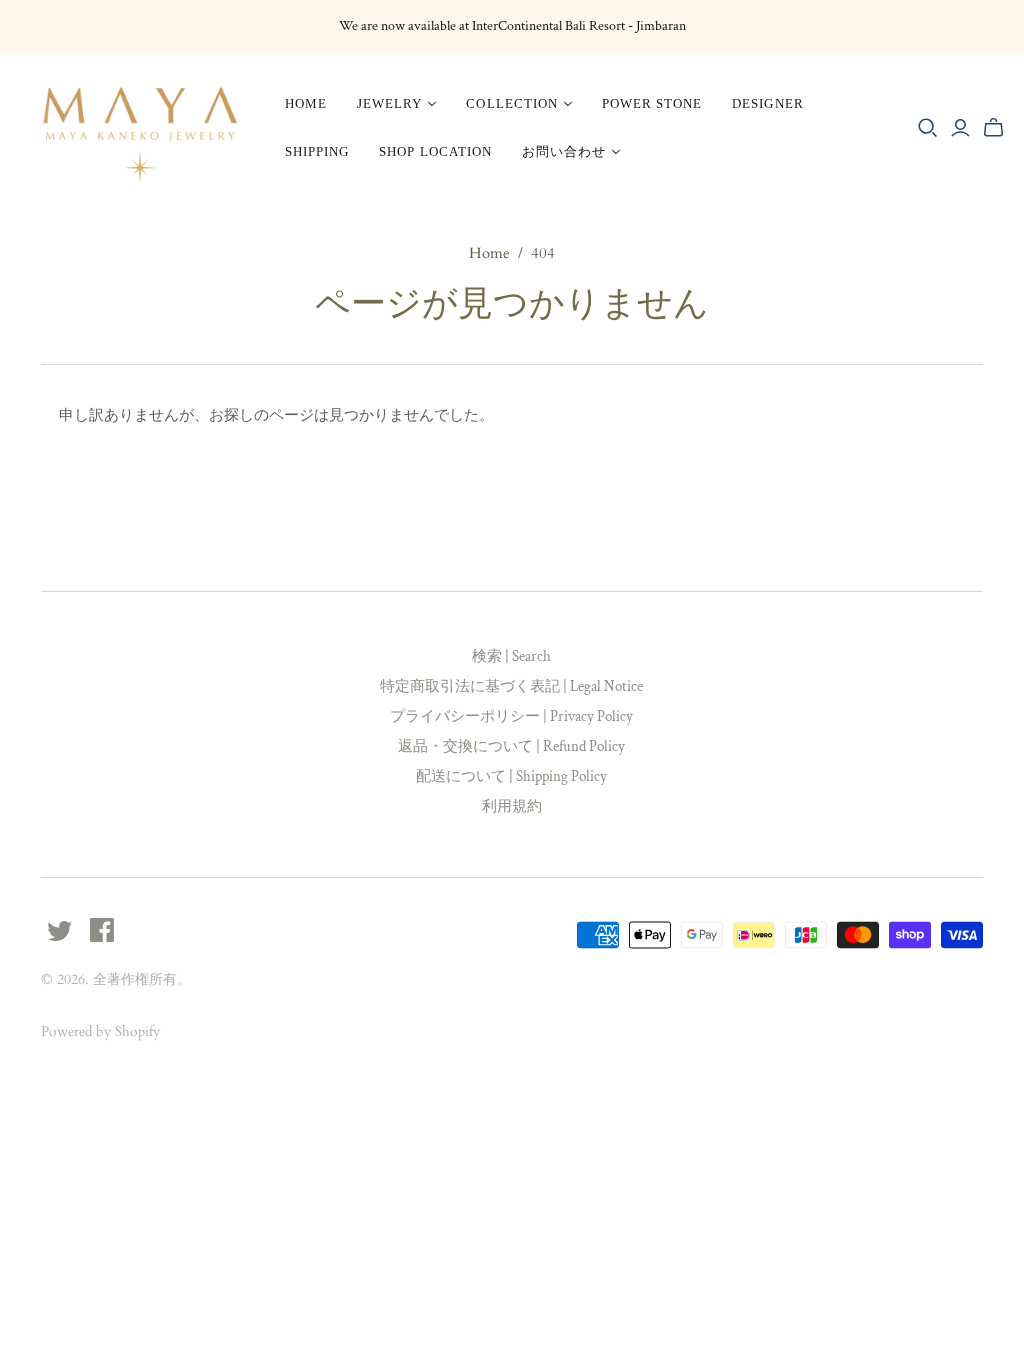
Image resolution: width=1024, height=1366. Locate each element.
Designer (767, 103)
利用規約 (512, 806)
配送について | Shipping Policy (511, 776)
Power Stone (652, 103)
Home (306, 103)
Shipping (317, 151)
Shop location (435, 151)
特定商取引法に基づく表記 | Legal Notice (511, 686)
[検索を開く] (928, 128)
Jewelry (389, 103)
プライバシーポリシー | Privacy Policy (511, 716)
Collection (511, 103)
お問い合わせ (564, 151)
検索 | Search (511, 656)
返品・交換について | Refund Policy (511, 746)
